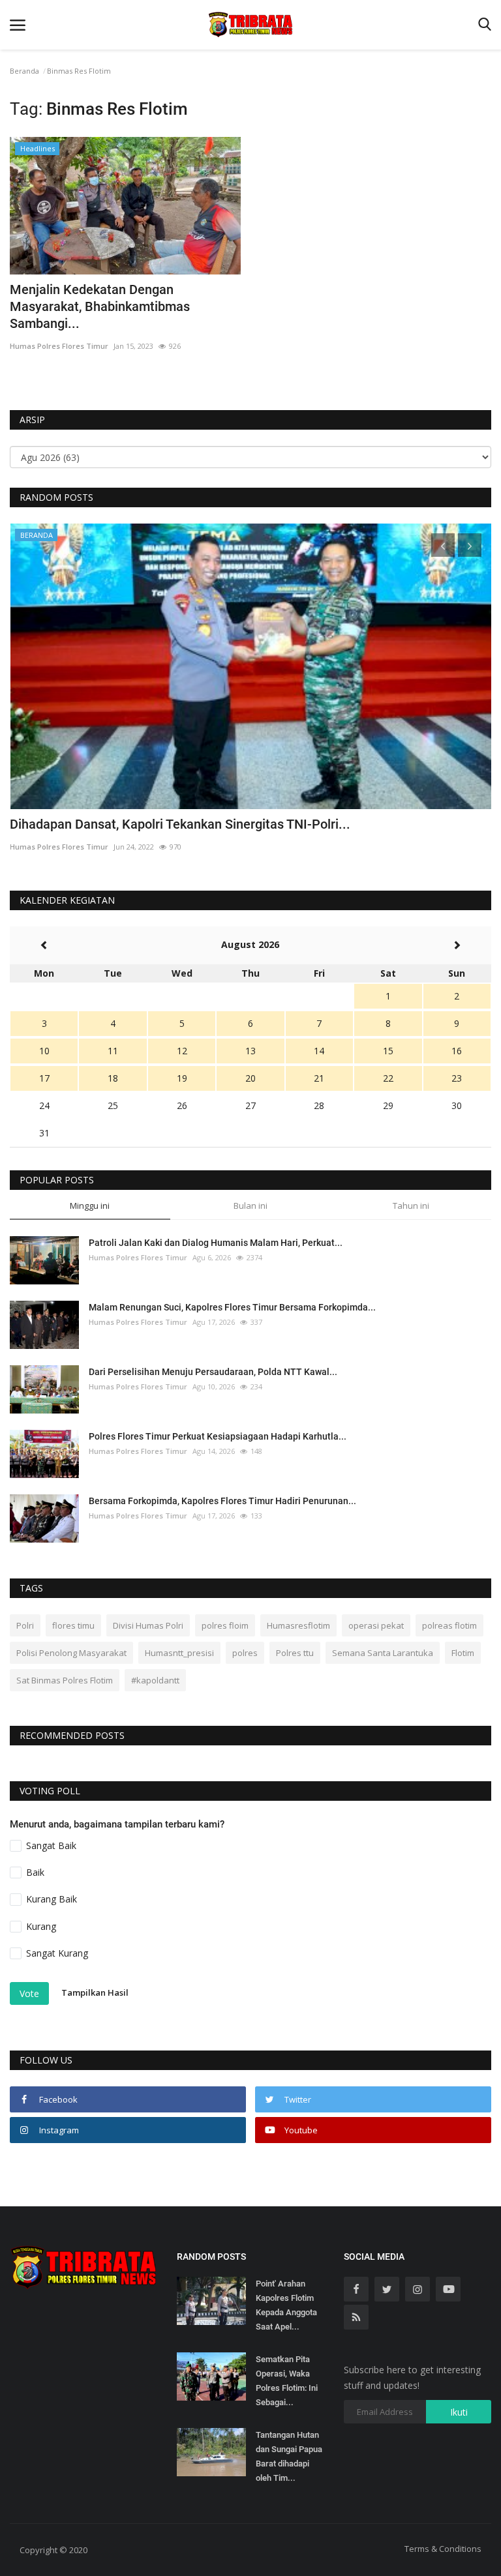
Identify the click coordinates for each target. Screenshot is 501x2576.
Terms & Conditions (443, 2549)
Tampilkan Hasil (95, 1992)
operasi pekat (376, 1625)
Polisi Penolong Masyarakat (71, 1653)
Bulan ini (250, 1206)
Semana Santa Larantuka (383, 1653)
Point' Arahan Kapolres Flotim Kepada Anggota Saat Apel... (286, 2305)
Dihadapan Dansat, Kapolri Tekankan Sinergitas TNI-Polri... (180, 824)
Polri (25, 1625)
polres (245, 1653)
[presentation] (443, 545)
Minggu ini (90, 1206)
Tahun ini (411, 1206)
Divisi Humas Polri (148, 1625)
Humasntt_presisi (179, 1653)
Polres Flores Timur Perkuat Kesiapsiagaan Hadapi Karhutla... (218, 1436)
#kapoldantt (155, 1680)
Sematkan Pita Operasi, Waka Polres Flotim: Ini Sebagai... (287, 2381)
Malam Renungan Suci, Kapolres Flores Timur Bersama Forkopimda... (232, 1307)
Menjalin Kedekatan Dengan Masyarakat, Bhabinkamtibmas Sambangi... (100, 306)
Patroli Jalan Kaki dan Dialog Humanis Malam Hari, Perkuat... (216, 1243)
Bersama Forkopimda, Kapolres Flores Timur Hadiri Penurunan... (222, 1501)
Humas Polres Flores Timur (59, 346)
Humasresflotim (298, 1625)
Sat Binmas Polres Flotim (65, 1680)
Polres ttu (295, 1653)
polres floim (225, 1625)
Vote (29, 1993)
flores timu (73, 1625)
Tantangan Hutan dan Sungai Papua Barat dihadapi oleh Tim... (289, 2456)
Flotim (463, 1653)
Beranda (24, 71)
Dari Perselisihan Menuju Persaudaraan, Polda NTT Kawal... (213, 1372)
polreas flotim (449, 1625)
